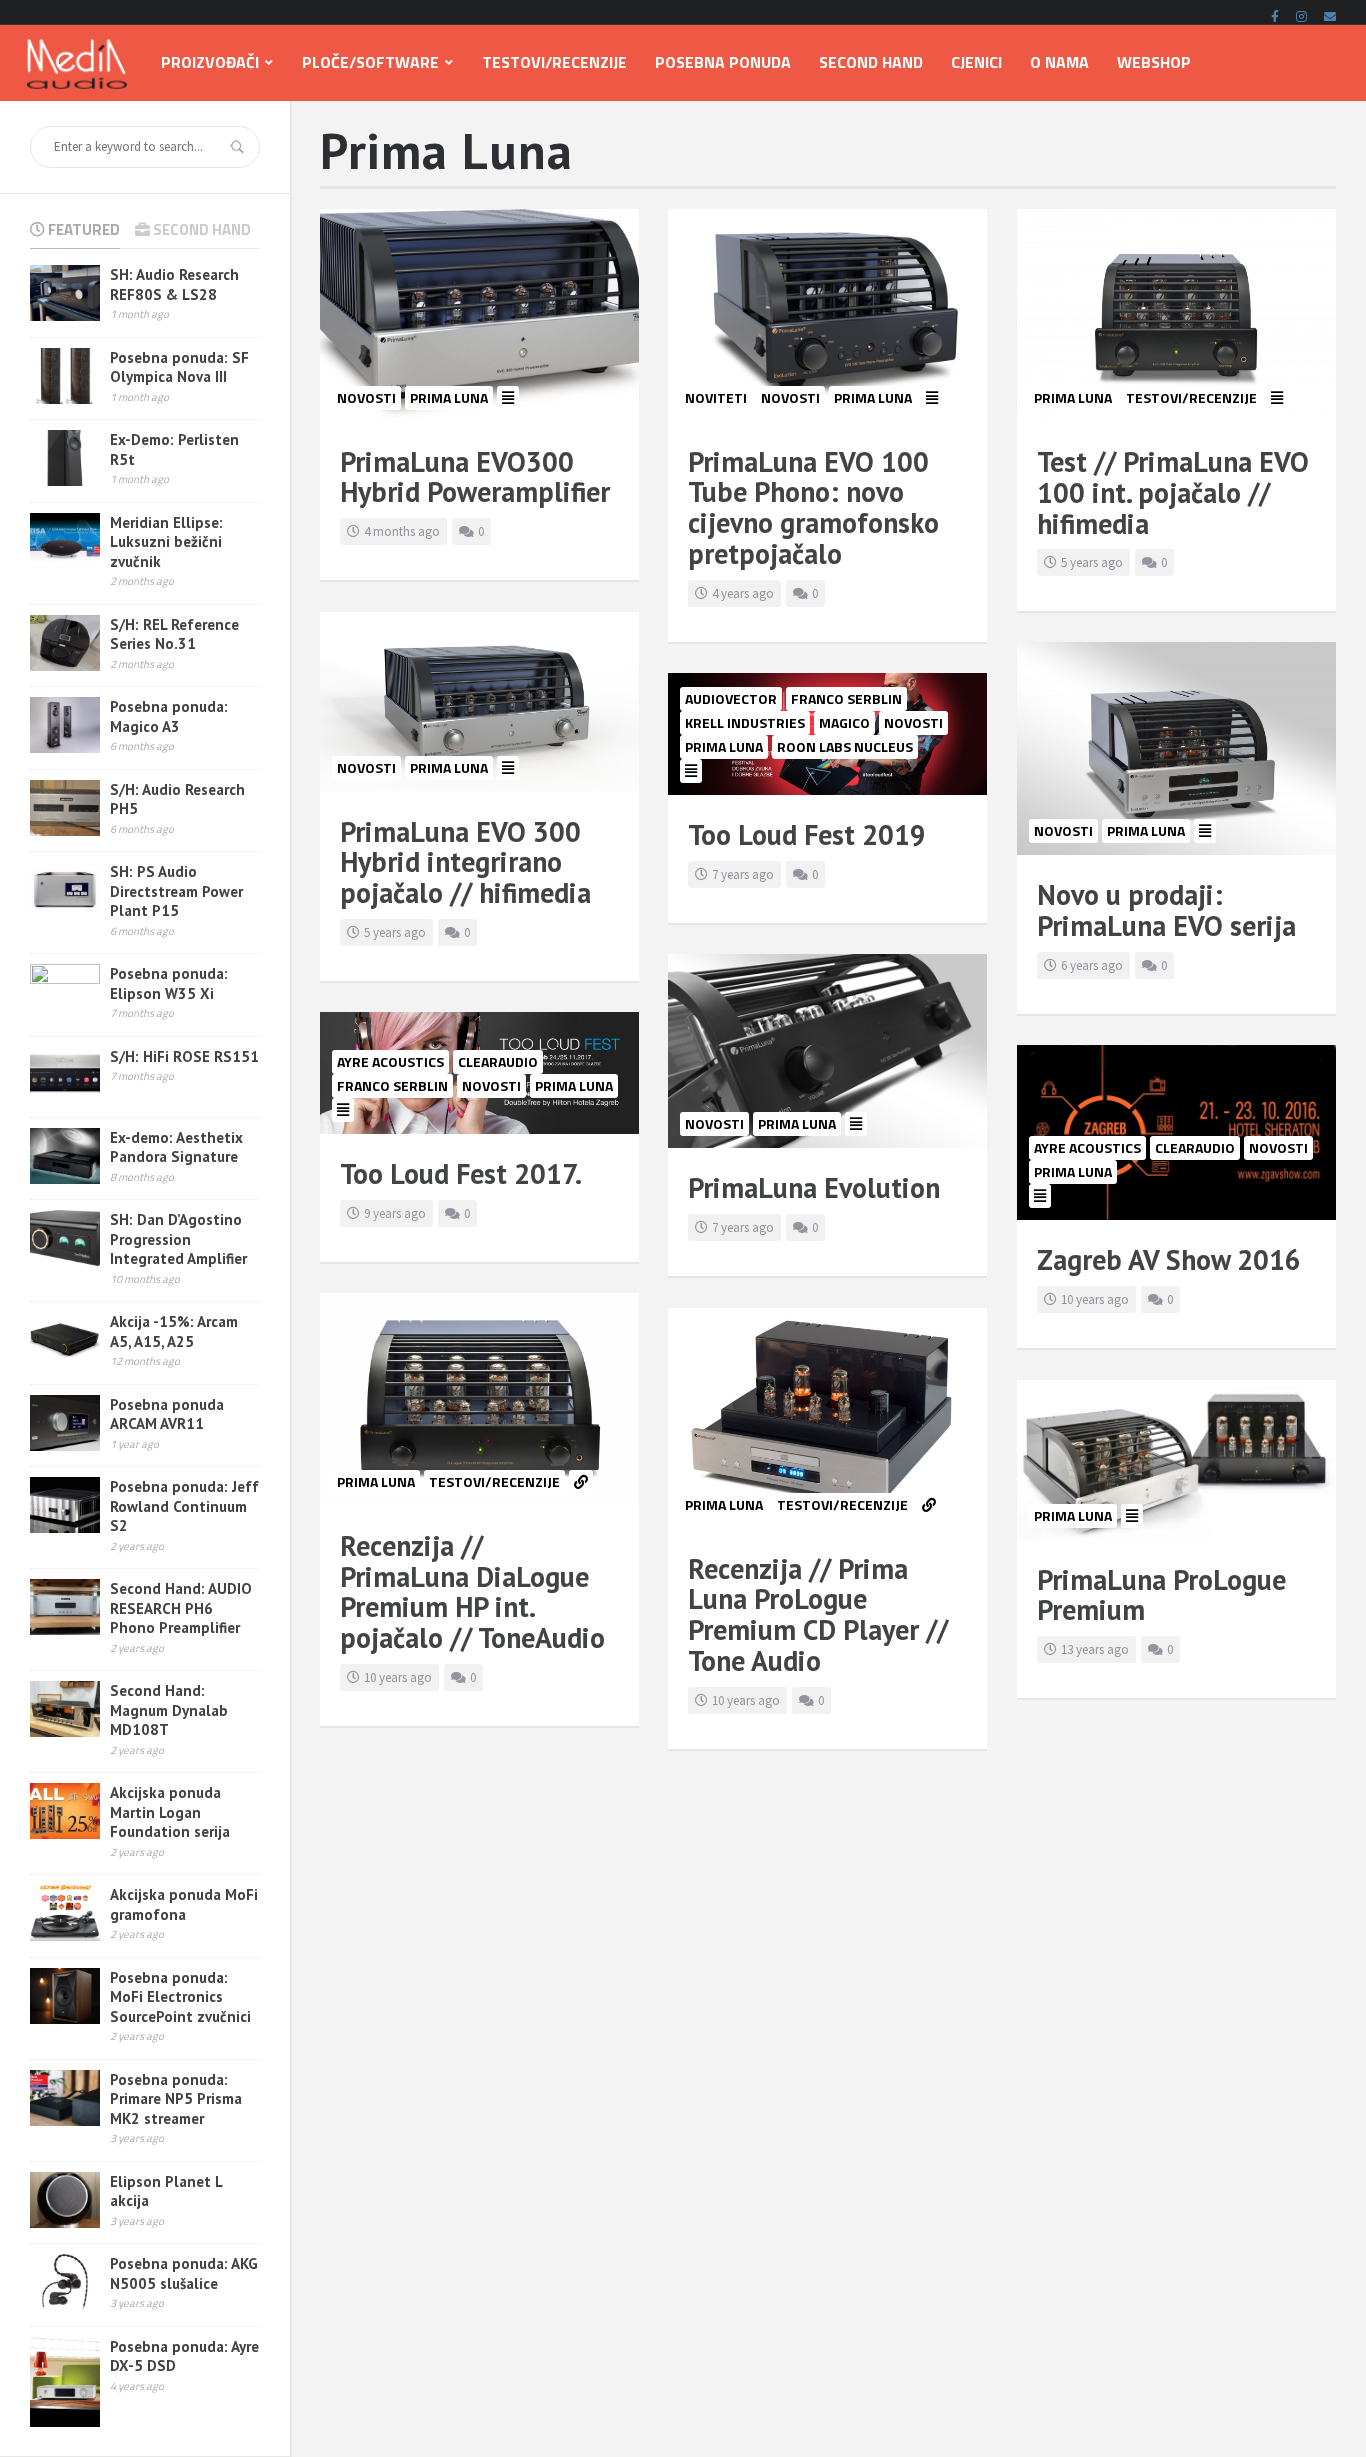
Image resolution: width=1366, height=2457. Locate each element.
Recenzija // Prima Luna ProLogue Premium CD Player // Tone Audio (818, 1614)
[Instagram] (1301, 13)
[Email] (1330, 13)
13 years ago (1095, 1649)
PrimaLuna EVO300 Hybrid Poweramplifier (475, 477)
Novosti (366, 397)
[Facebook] (1275, 13)
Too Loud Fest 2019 (807, 834)
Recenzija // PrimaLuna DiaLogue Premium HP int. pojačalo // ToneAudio (472, 1591)
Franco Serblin (846, 698)
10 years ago (1095, 1299)
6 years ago (1092, 965)
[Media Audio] (77, 63)
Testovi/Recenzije (1191, 397)
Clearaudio (498, 1061)
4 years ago (743, 593)
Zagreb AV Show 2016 (1169, 1259)
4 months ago (402, 531)
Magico (844, 722)
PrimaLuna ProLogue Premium (1161, 1595)
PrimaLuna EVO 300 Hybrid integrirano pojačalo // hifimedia (465, 862)
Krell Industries (745, 722)
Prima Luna (449, 397)
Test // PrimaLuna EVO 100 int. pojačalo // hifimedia (1173, 492)
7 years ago (743, 874)
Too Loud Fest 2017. (461, 1173)
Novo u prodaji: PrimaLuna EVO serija (1166, 910)
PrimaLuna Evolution (814, 1187)
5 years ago (1092, 562)
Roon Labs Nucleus (845, 746)
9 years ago (395, 1213)
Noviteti (716, 397)
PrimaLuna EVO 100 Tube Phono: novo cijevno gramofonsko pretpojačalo (813, 507)
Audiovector (731, 698)
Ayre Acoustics (390, 1061)
